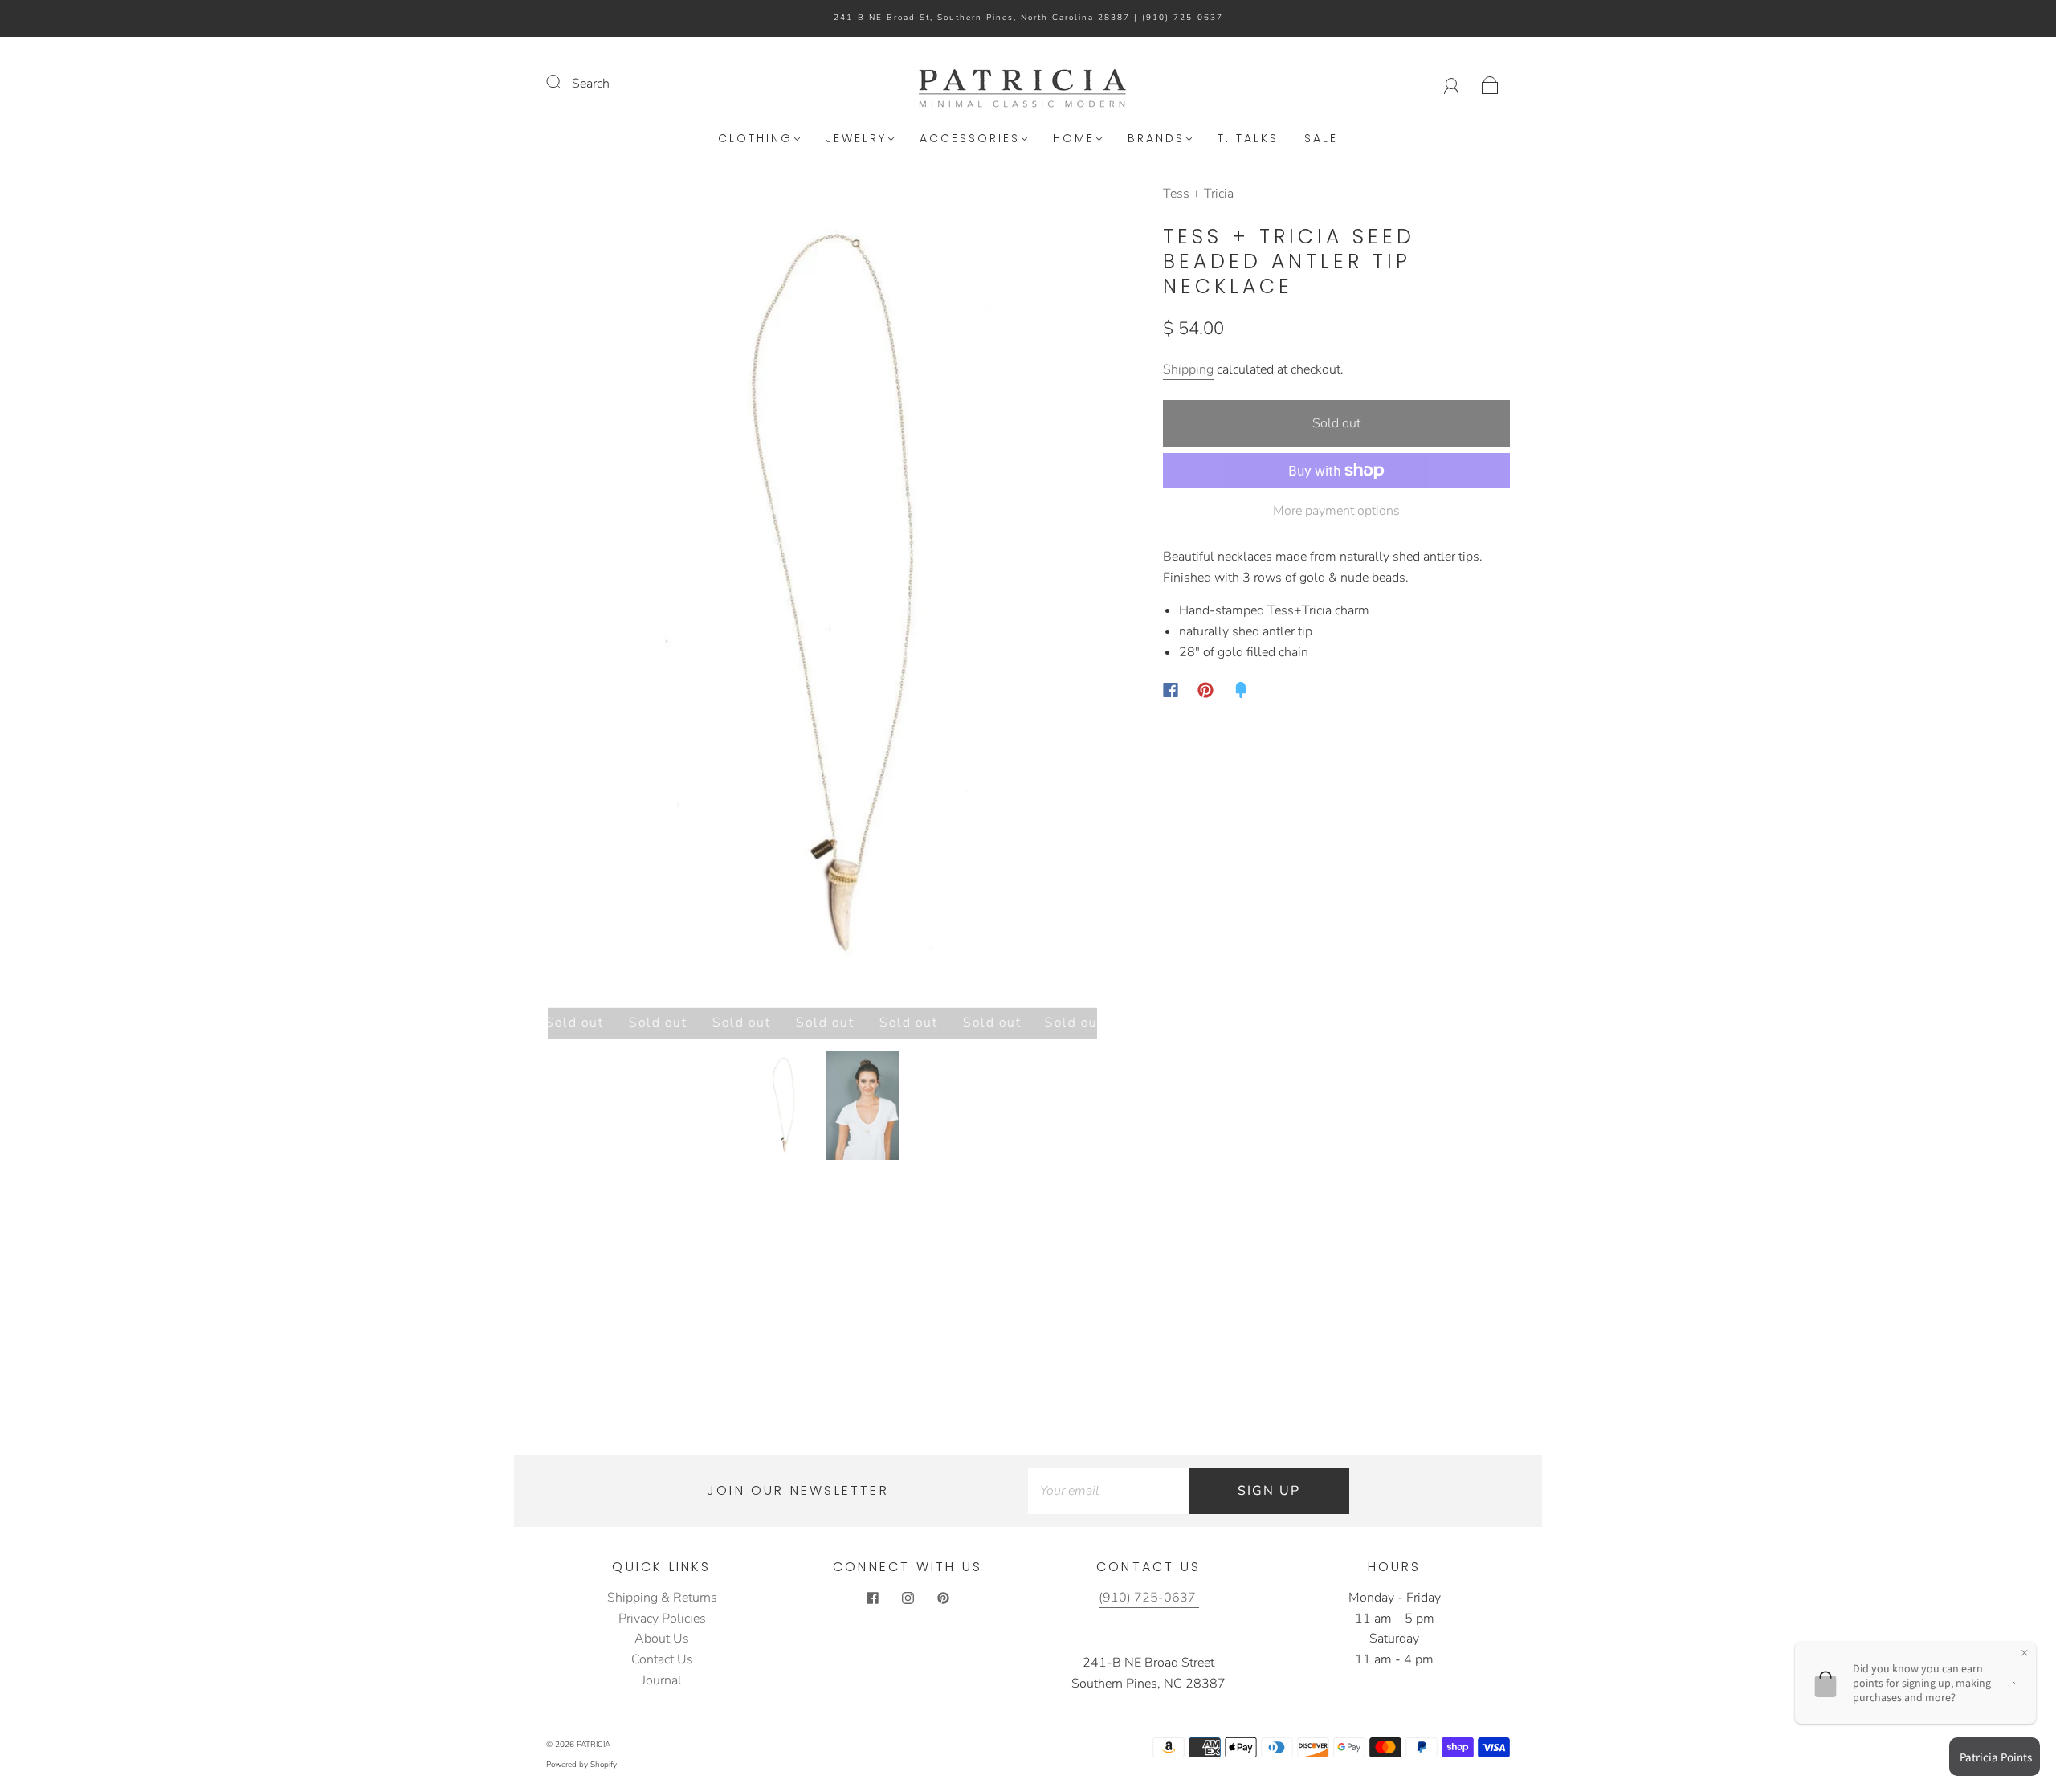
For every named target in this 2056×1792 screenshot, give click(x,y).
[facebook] (872, 1598)
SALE (1321, 139)
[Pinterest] (1205, 690)
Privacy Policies (662, 1619)
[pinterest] (943, 1598)
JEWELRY (856, 139)
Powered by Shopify (581, 1765)
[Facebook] (1171, 690)
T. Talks (1248, 139)
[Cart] (1490, 84)
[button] (603, 599)
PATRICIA (594, 1745)
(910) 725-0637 (1183, 18)
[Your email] (1108, 1492)
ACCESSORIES (970, 139)
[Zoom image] (822, 599)
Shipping (1188, 369)
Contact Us (662, 1659)
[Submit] (564, 82)
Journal (662, 1680)
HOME (1074, 139)
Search (591, 84)
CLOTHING (755, 139)
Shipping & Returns (662, 1598)
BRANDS (1156, 139)
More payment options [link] (1336, 511)
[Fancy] (1241, 690)
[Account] (1452, 84)
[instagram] (908, 1598)
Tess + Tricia (1198, 194)
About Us (662, 1639)
